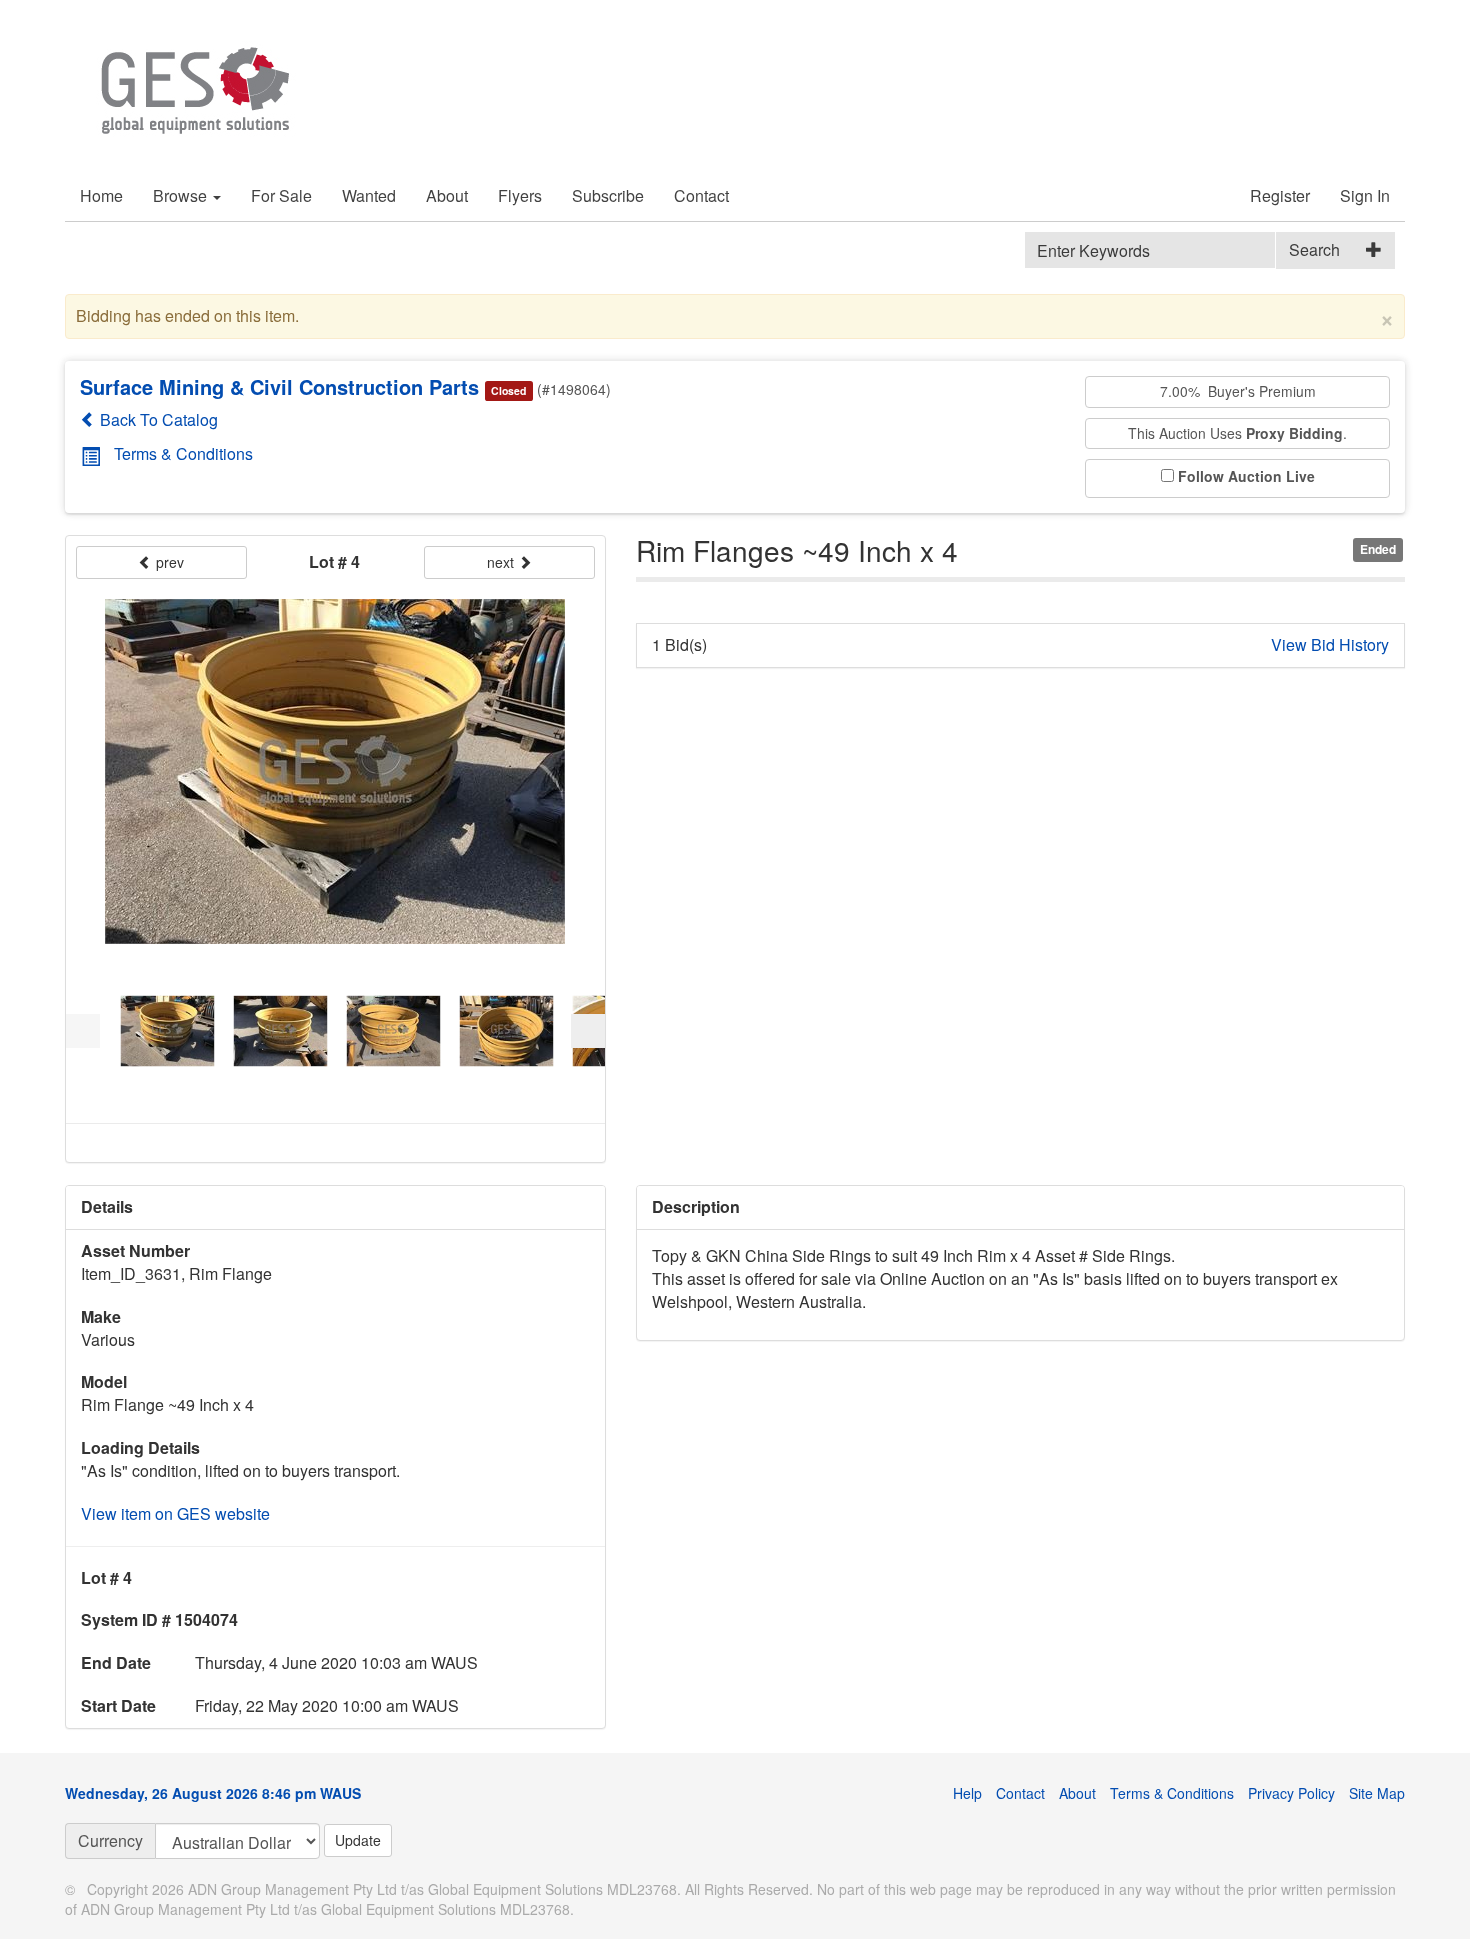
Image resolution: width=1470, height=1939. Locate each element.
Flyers (520, 195)
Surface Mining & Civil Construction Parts (279, 386)
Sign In (1365, 195)
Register (1280, 195)
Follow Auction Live (1246, 476)
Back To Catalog (157, 419)
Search (1314, 249)
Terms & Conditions (183, 453)
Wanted (369, 195)
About (447, 195)
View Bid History (1330, 645)
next (502, 562)
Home (101, 195)
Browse (182, 195)
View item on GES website (175, 1513)
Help (967, 1793)
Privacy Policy (1291, 1793)
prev (168, 562)
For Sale (281, 195)
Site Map (1377, 1793)
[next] (588, 1031)
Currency (110, 1840)
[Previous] (83, 1031)
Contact (701, 195)
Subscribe (608, 195)
